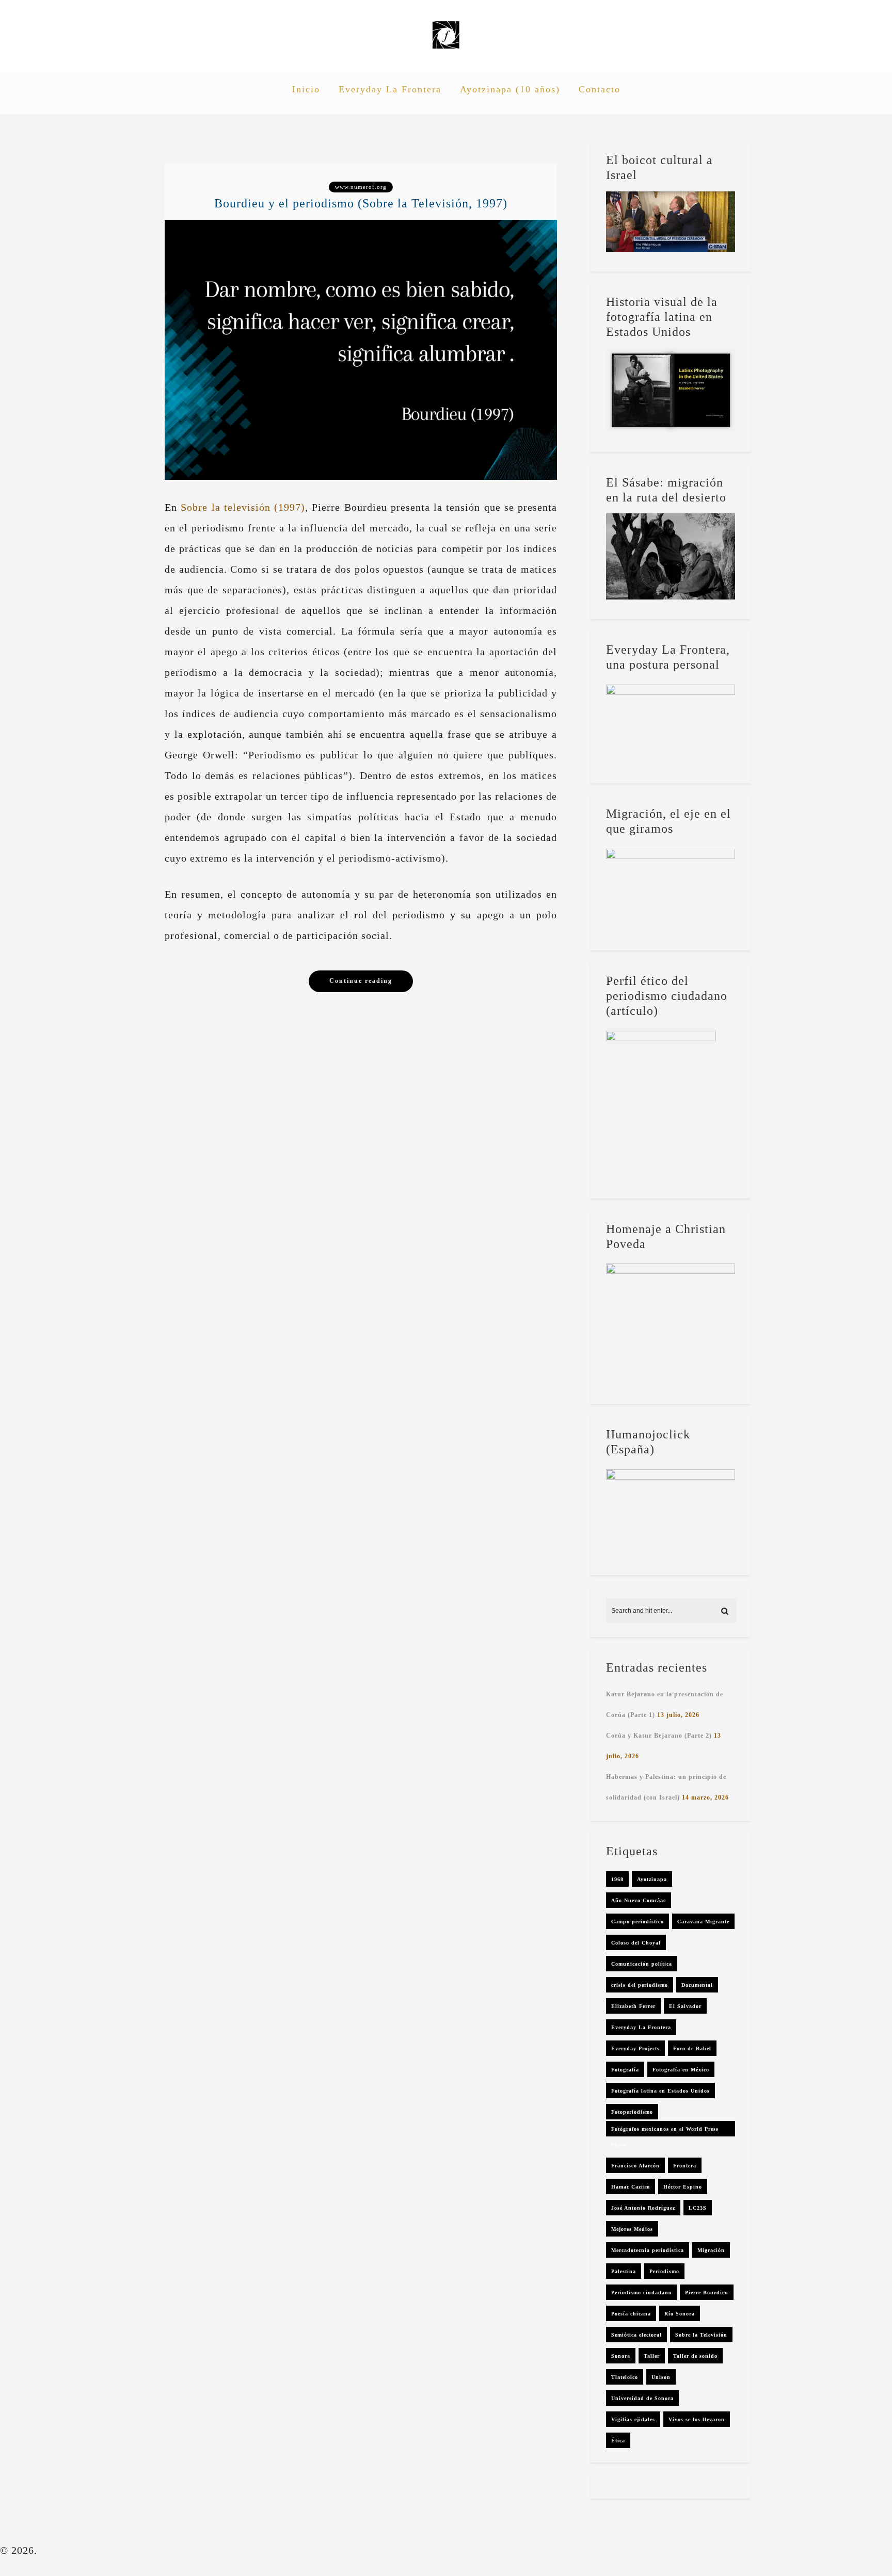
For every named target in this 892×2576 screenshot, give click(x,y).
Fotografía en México (681, 2070)
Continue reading (361, 981)
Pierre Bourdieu (707, 2293)
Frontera (685, 2166)
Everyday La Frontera (390, 89)
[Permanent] (361, 476)
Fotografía (625, 2070)
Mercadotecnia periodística (648, 2250)
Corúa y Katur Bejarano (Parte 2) (659, 1736)
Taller (652, 2356)
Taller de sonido (695, 2356)
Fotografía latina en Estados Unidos (660, 2091)
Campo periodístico (638, 1922)
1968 (617, 1879)
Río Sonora (680, 2314)
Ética (618, 2441)
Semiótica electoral (636, 2335)
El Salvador (685, 2006)
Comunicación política (642, 1964)
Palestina (624, 2271)
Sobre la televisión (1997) (243, 507)
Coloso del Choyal (636, 1943)
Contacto (600, 89)
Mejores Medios (632, 2229)
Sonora (621, 2356)
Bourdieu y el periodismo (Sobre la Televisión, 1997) (361, 203)
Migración (711, 2250)
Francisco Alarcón (635, 2166)
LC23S (698, 2208)
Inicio (306, 89)
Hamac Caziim (631, 2187)
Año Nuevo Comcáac (639, 1900)
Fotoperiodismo (632, 2112)
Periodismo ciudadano (641, 2293)
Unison (661, 2377)
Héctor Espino (683, 2187)
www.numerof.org (361, 187)
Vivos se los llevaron (697, 2419)
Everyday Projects (635, 2048)
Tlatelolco (625, 2377)
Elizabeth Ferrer (633, 2006)
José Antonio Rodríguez (643, 2208)
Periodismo (664, 2271)
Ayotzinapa (652, 1879)
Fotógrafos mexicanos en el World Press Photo (665, 2131)
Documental (697, 1985)
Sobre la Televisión (701, 2335)
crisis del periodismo (640, 1985)
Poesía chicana (631, 2314)
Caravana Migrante (703, 1922)
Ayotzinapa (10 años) (510, 89)
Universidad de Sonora (642, 2398)
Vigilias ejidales (633, 2419)
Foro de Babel (692, 2048)
